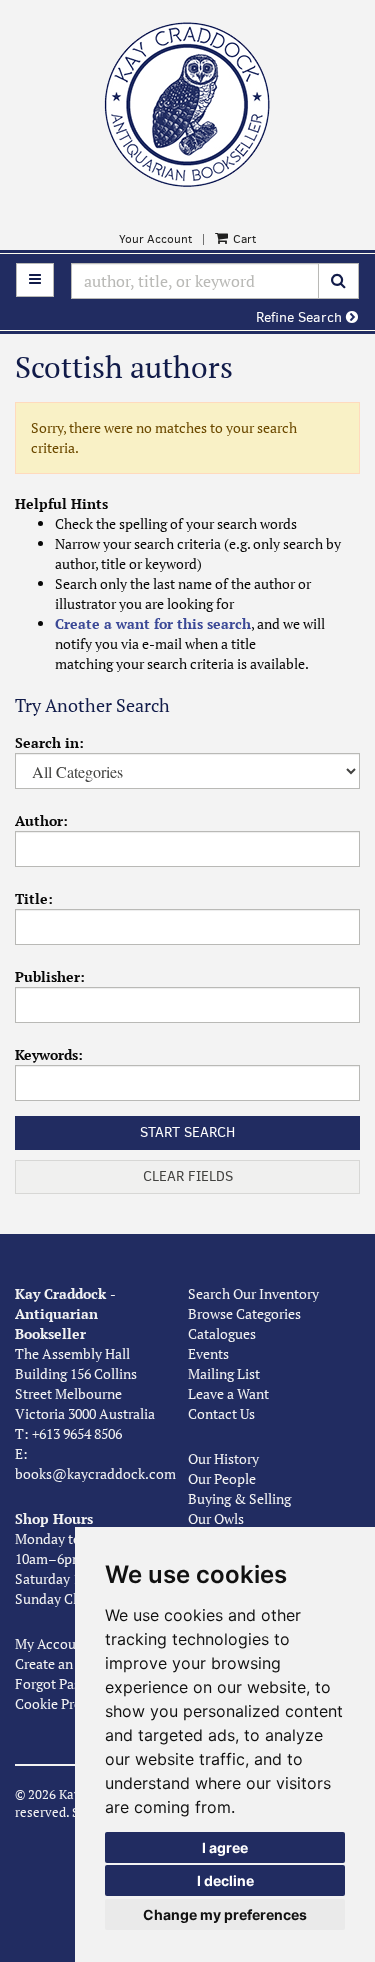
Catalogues (222, 1333)
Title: (34, 898)
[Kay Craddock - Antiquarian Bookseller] (187, 105)
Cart (243, 239)
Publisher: (50, 976)
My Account (52, 1643)
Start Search (187, 1132)
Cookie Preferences (74, 1703)
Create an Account (71, 1663)
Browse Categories (244, 1313)
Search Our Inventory (253, 1293)
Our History (223, 1458)
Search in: (49, 742)
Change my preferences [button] (225, 1914)
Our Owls (216, 1518)
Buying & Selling (239, 1498)
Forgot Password (66, 1683)
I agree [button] (225, 1847)
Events (208, 1353)
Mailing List (224, 1373)
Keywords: (49, 1054)
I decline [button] (225, 1880)
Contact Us (221, 1413)
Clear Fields (188, 1176)
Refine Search (301, 317)
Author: (41, 820)
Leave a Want (228, 1393)
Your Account (155, 239)
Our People (222, 1478)
